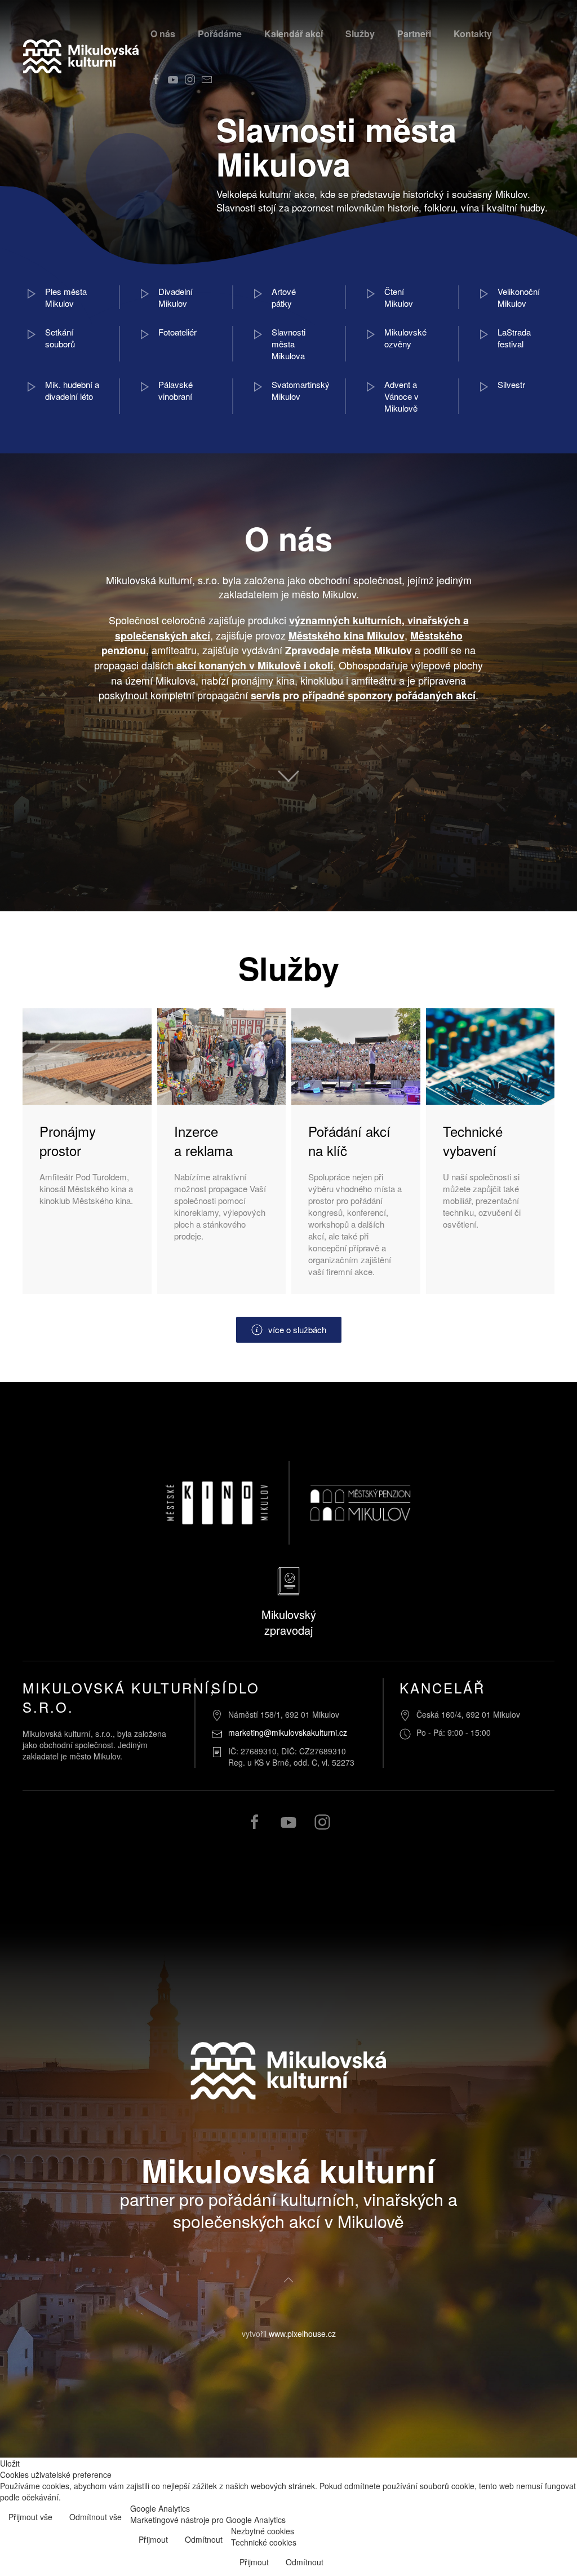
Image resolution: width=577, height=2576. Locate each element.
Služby (360, 34)
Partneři (414, 34)
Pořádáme (220, 34)
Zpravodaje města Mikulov (349, 650)
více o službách (297, 1329)
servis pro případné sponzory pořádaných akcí (363, 695)
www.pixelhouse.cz (302, 2334)
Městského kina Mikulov (347, 636)
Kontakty (473, 34)
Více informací (542, 2518)
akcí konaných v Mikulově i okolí (255, 665)
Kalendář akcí (294, 34)
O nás (163, 34)
